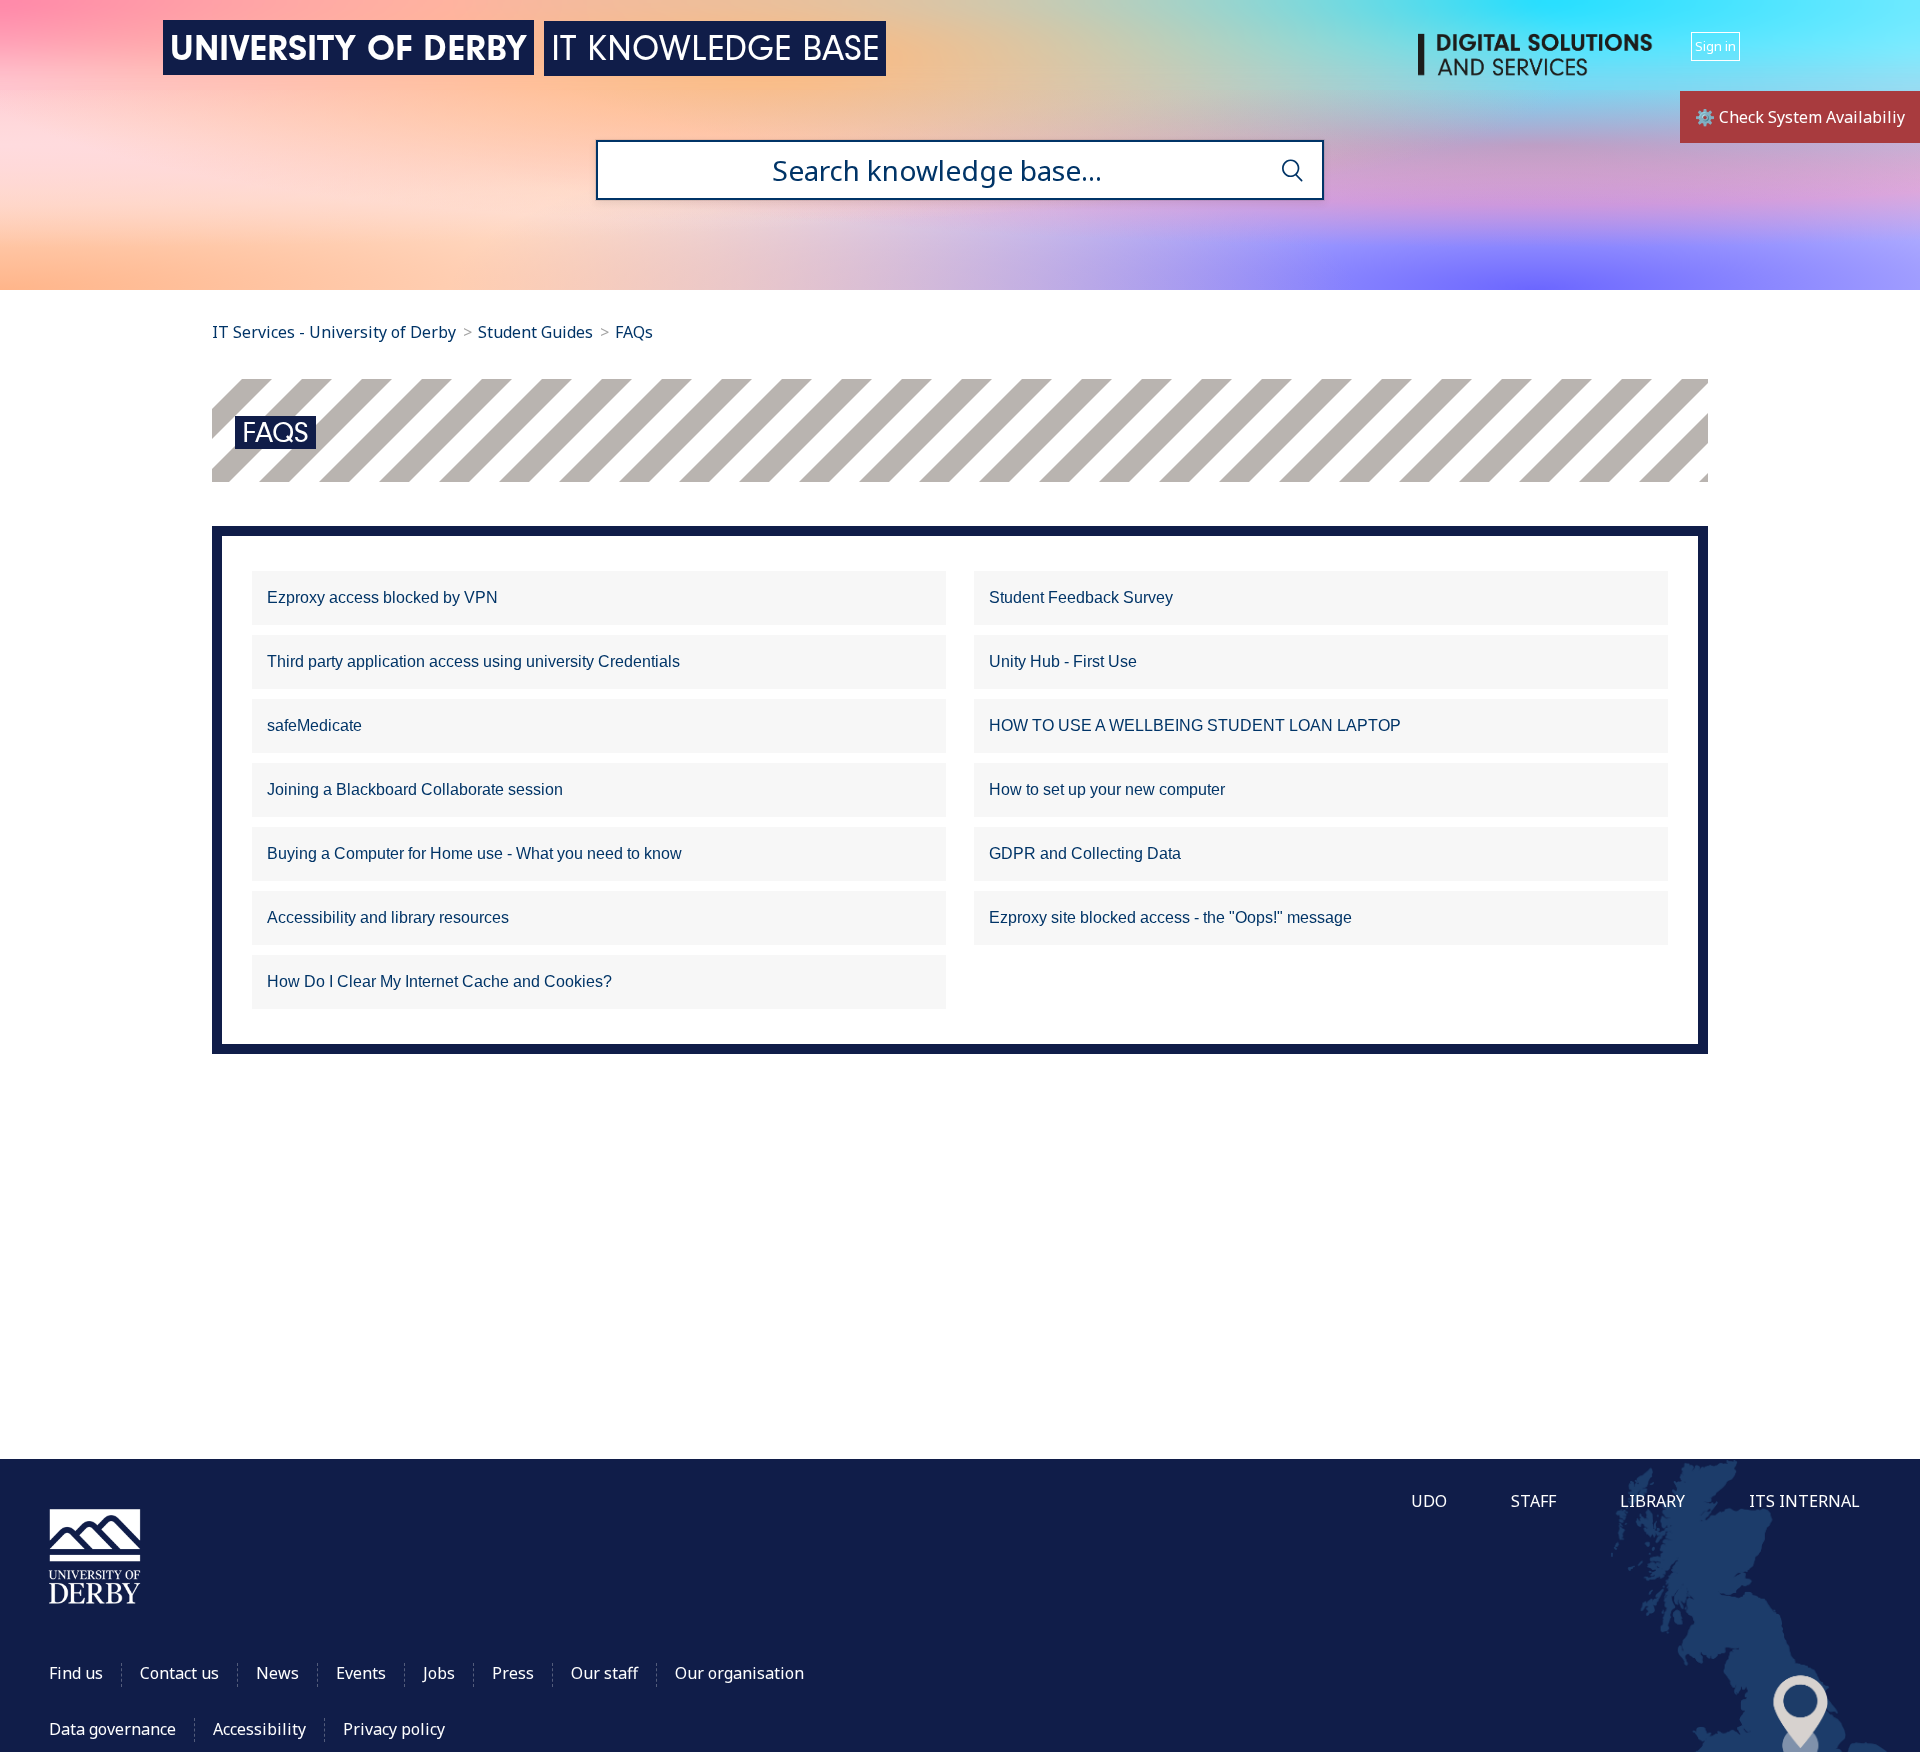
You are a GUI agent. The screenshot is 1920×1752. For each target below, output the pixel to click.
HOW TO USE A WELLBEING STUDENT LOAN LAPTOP (1195, 725)
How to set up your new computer (1107, 789)
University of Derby (348, 47)
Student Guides (535, 332)
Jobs (439, 1673)
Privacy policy (394, 1729)
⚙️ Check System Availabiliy (1800, 117)
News (277, 1673)
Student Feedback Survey (1081, 597)
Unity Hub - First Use (1063, 661)
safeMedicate (314, 725)
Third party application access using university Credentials (473, 661)
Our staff (604, 1673)
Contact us (179, 1673)
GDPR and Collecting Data (1085, 853)
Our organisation (739, 1673)
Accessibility (261, 1729)
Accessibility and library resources (388, 917)
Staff (1533, 1501)
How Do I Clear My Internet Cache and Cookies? (439, 981)
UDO (1429, 1501)
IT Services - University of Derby (334, 332)
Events (361, 1673)
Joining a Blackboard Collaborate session (415, 789)
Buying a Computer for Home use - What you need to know (474, 853)
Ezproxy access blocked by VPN (382, 597)
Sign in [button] (1715, 46)
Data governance (112, 1729)
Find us (76, 1673)
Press (513, 1673)
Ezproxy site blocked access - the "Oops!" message (1170, 917)
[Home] (1539, 62)
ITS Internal (1804, 1501)
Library (1652, 1501)
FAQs (634, 332)
